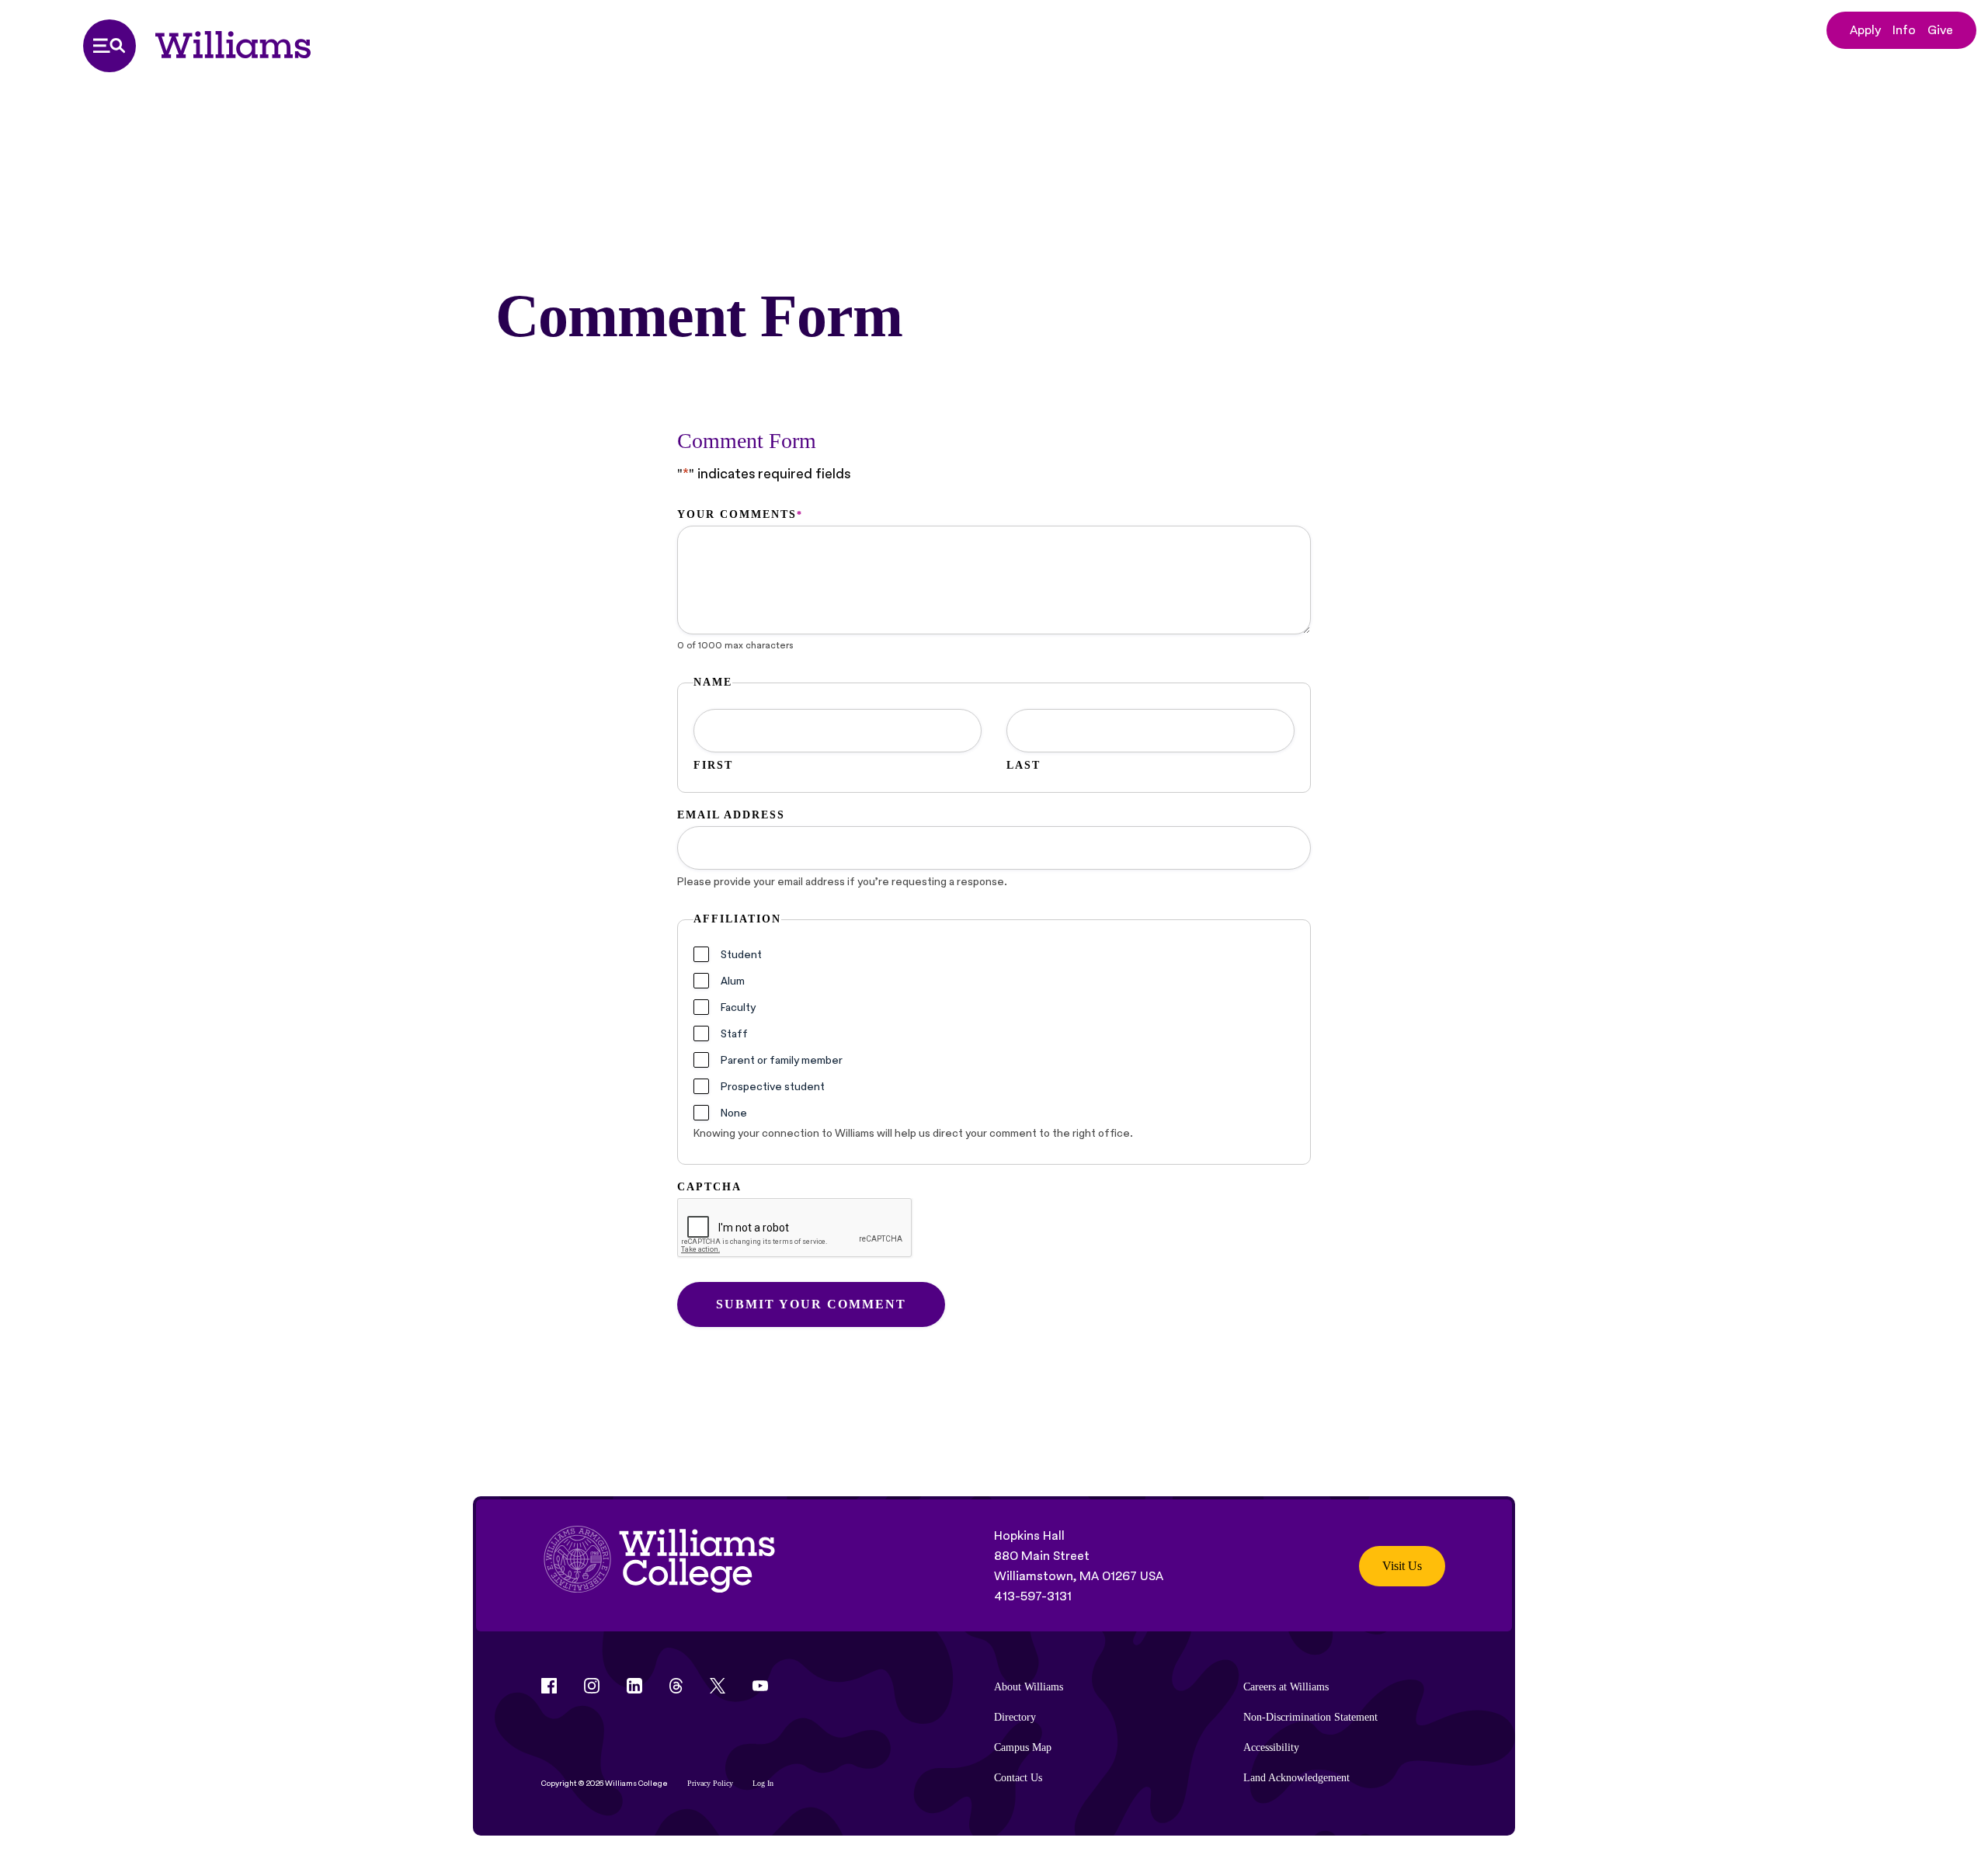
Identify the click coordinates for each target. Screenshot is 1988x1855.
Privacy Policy (710, 1783)
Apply (1865, 30)
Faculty (738, 1007)
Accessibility (1271, 1747)
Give (1940, 30)
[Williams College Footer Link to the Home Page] (659, 1566)
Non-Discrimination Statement (1310, 1717)
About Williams (1029, 1687)
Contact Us (1018, 1778)
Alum (733, 981)
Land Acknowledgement (1296, 1778)
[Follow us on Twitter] (718, 1686)
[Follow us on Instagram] (592, 1686)
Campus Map (1023, 1747)
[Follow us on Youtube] (760, 1686)
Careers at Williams (1286, 1687)
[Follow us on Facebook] (549, 1686)
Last (1024, 765)
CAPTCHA (709, 1187)
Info (1904, 30)
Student (741, 954)
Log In (763, 1783)
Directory (1015, 1717)
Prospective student (773, 1086)
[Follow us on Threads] (676, 1686)
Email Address (731, 815)
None (734, 1113)
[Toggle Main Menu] (109, 46)
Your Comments (739, 514)
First (713, 765)
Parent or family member (782, 1060)
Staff (734, 1033)
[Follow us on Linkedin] (634, 1686)
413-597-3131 (1033, 1596)
